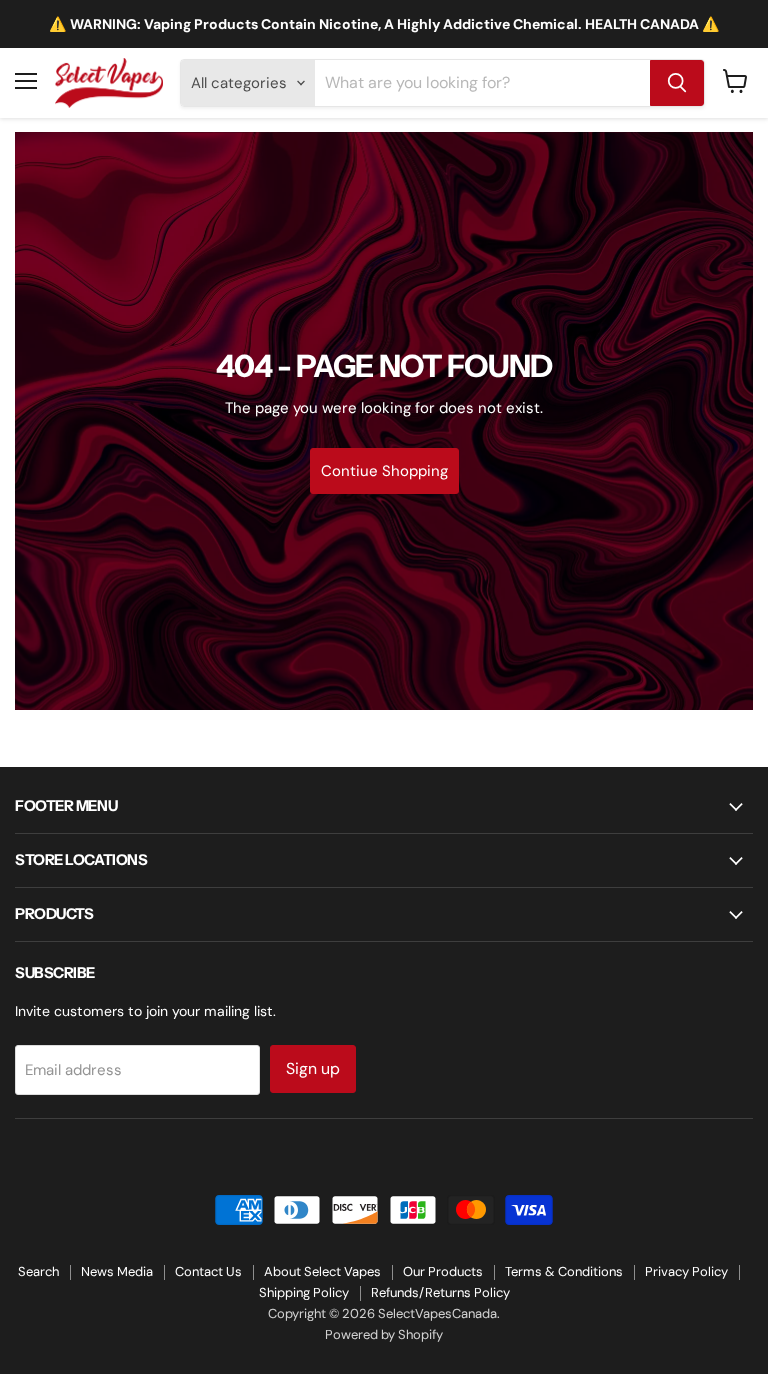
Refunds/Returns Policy (440, 1292)
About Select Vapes (322, 1271)
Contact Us (208, 1271)
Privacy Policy (686, 1271)
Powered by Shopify (384, 1334)
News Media (117, 1271)
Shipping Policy (304, 1292)
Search (38, 1271)
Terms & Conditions (564, 1271)
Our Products (443, 1271)
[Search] (677, 83)
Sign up (313, 1068)
